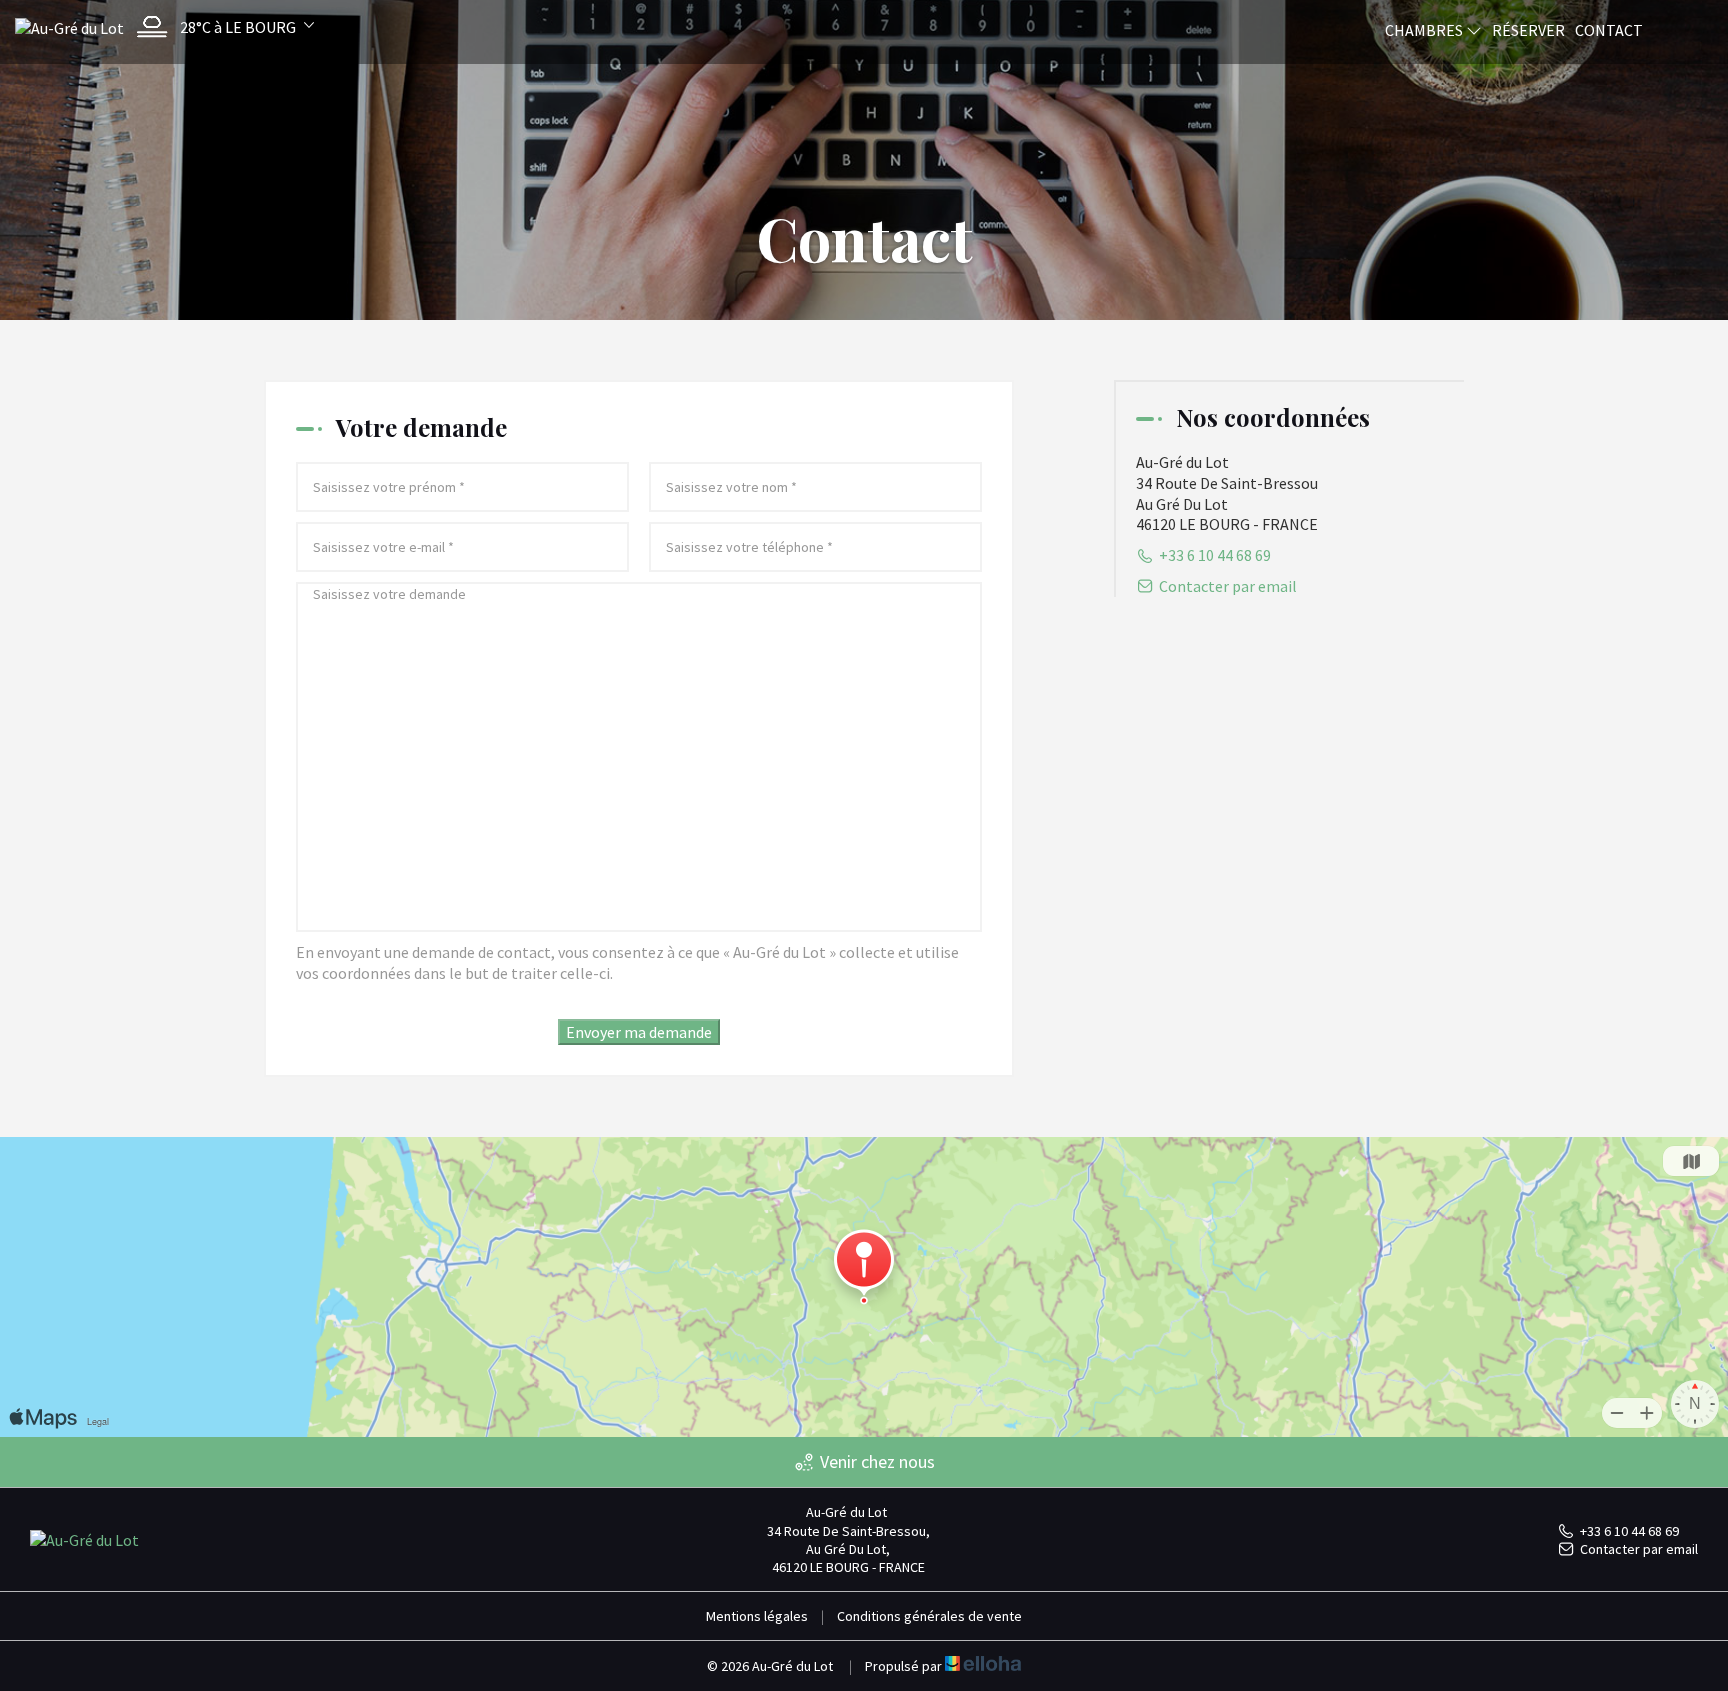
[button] (220, 26)
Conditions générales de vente (929, 1616)
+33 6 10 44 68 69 (1629, 1531)
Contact (1609, 30)
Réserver (1528, 30)
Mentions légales (757, 1616)
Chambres (1425, 30)
